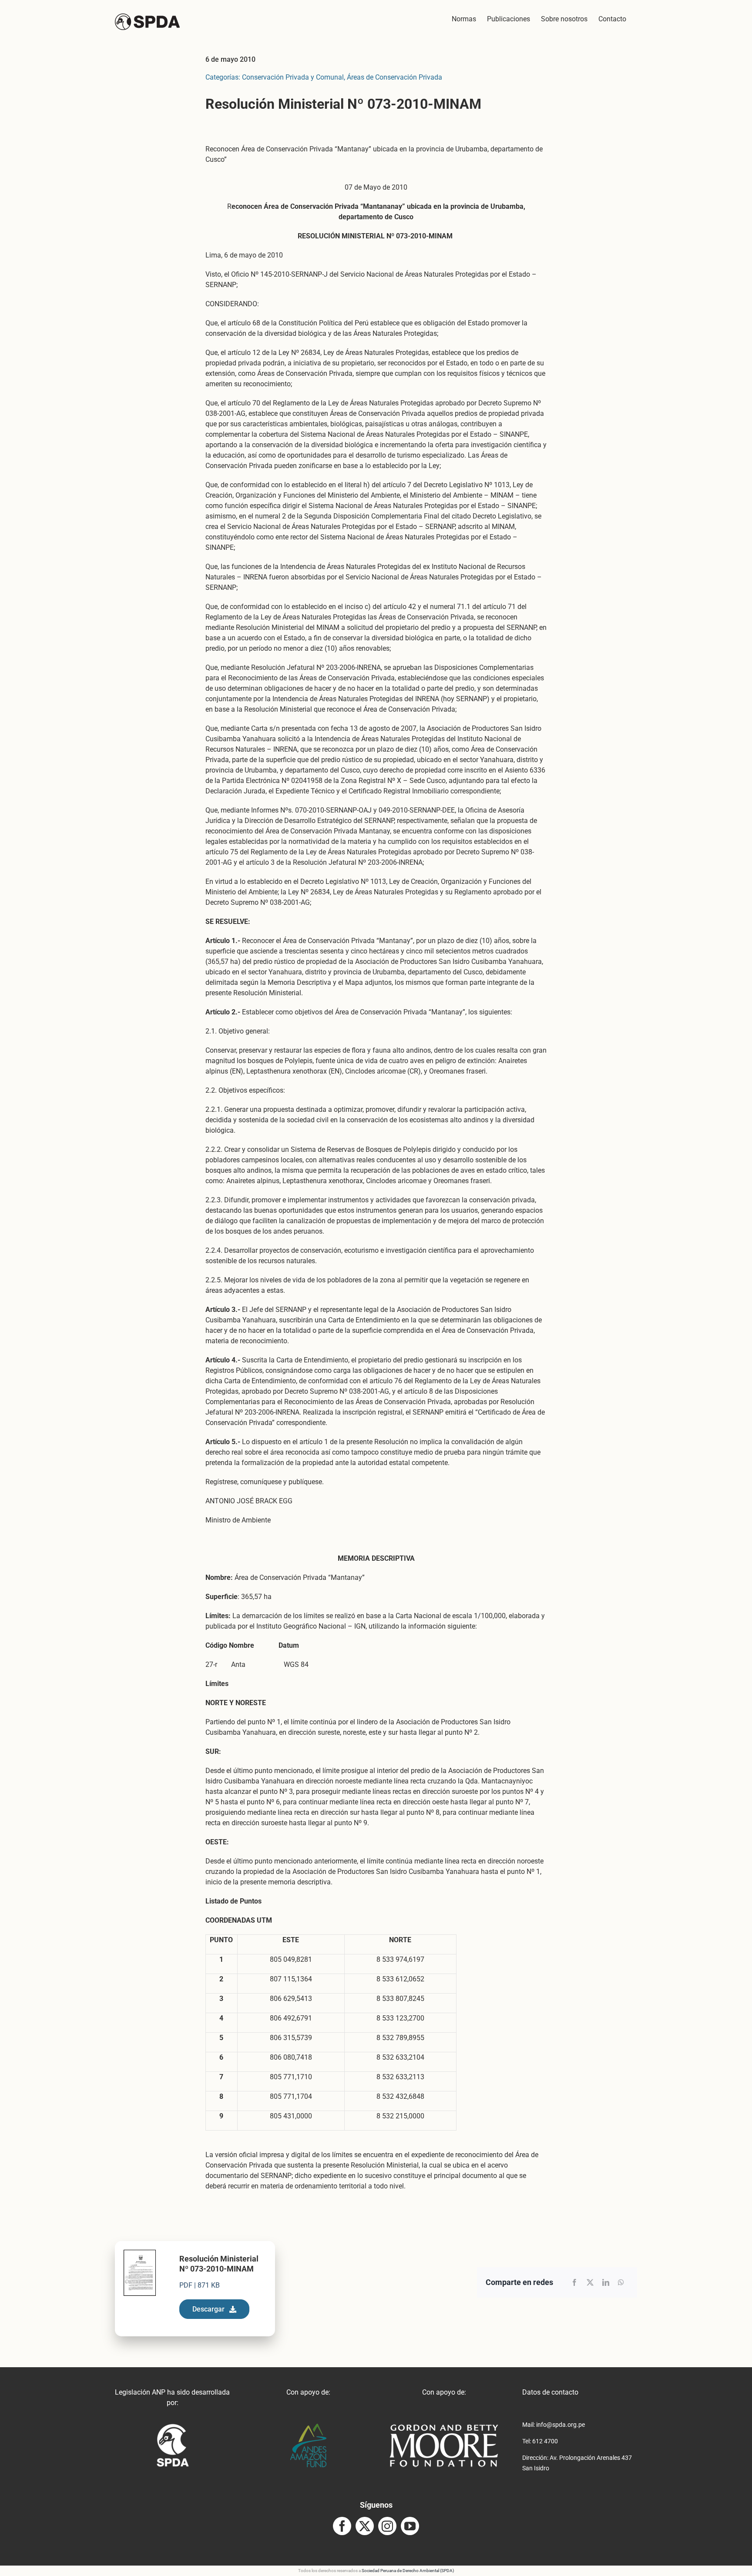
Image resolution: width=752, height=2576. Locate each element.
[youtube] (410, 2526)
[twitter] (365, 2526)
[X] (590, 2282)
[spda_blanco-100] (173, 2427)
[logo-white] (444, 2427)
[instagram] (387, 2526)
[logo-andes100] (308, 2427)
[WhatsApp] (621, 2282)
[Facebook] (574, 2282)
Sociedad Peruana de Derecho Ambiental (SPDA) (408, 2571)
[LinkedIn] (606, 2282)
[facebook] (342, 2526)
